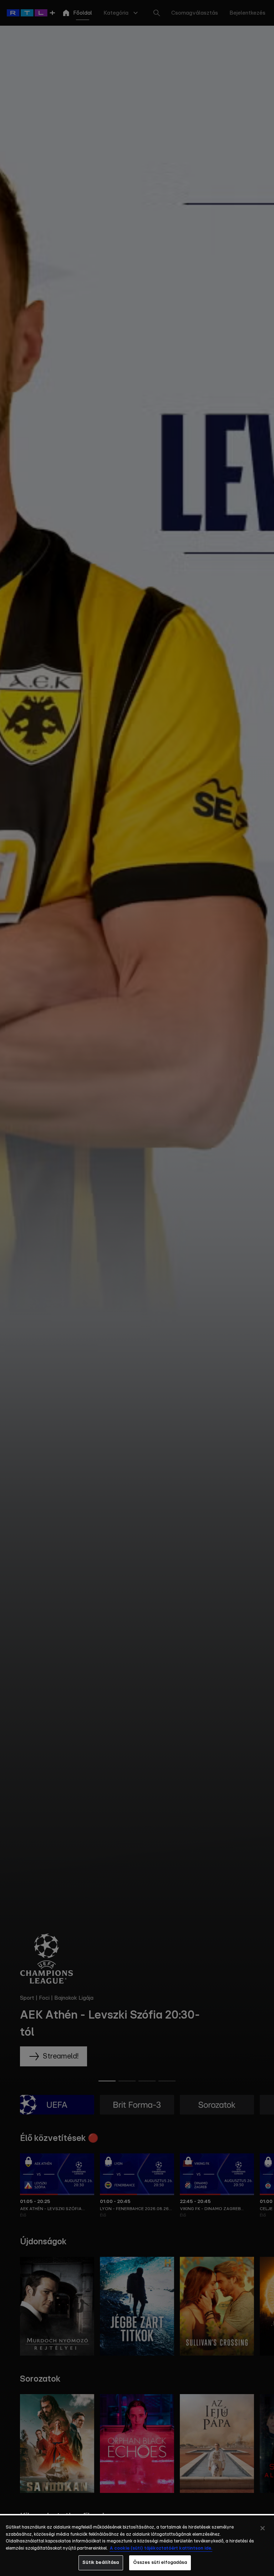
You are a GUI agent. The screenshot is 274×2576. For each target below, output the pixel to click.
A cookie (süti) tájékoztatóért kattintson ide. (161, 2548)
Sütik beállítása (101, 2563)
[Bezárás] (263, 2528)
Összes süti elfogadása (160, 2563)
